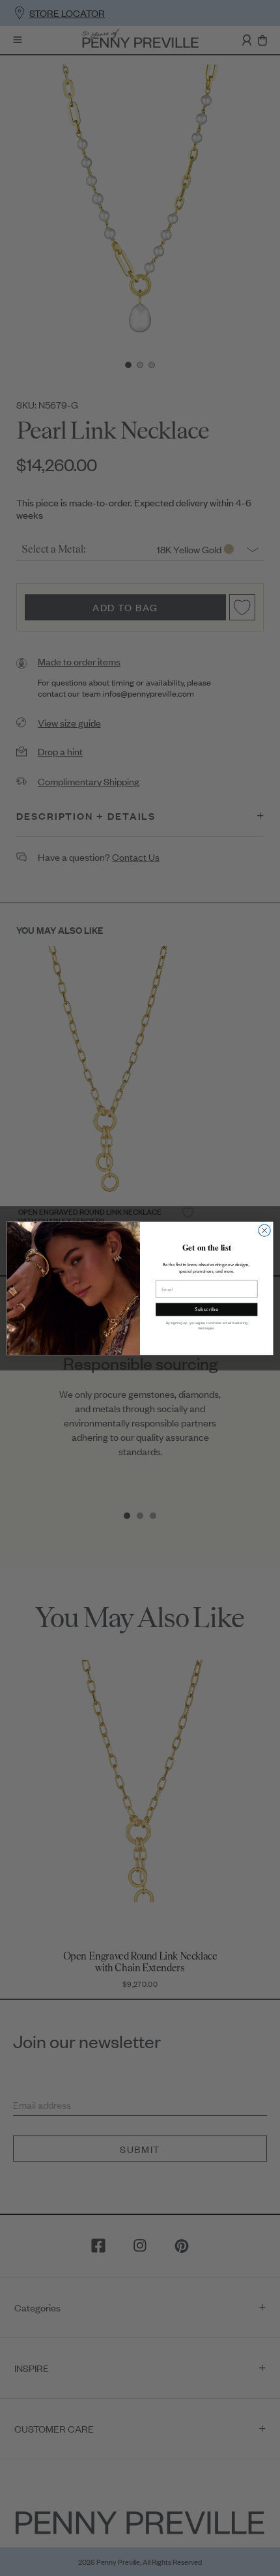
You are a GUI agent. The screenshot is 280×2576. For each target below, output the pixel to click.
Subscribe (206, 1309)
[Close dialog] (264, 1230)
